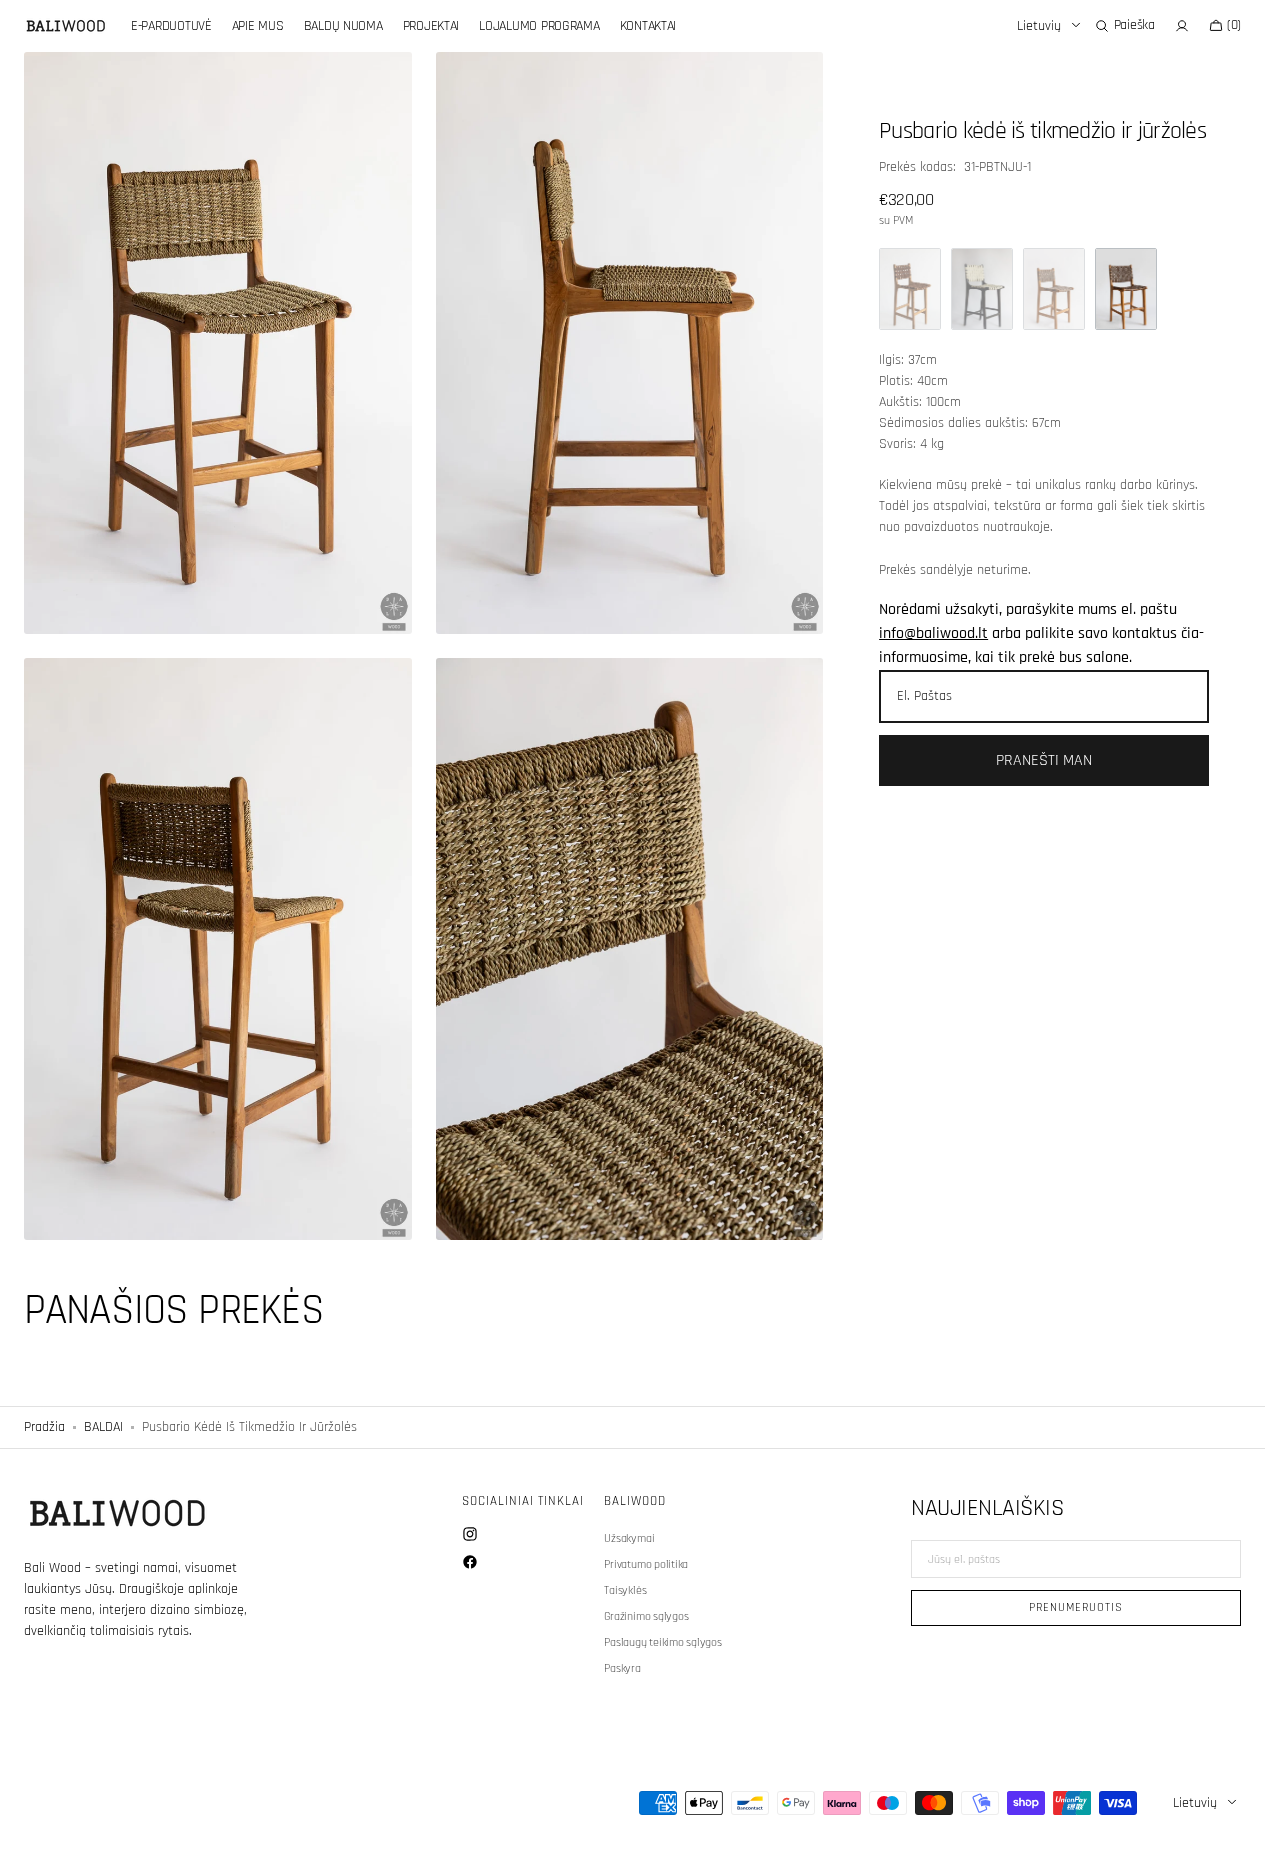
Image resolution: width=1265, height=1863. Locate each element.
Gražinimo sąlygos (646, 1616)
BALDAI (103, 1427)
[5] (1126, 289)
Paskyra (622, 1668)
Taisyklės (625, 1590)
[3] (982, 289)
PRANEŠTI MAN (1044, 760)
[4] (1054, 289)
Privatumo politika (646, 1564)
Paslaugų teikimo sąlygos (662, 1642)
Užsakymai (629, 1539)
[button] (1125, 26)
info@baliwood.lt (933, 633)
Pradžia (44, 1427)
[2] (910, 289)
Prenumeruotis (1075, 1607)
